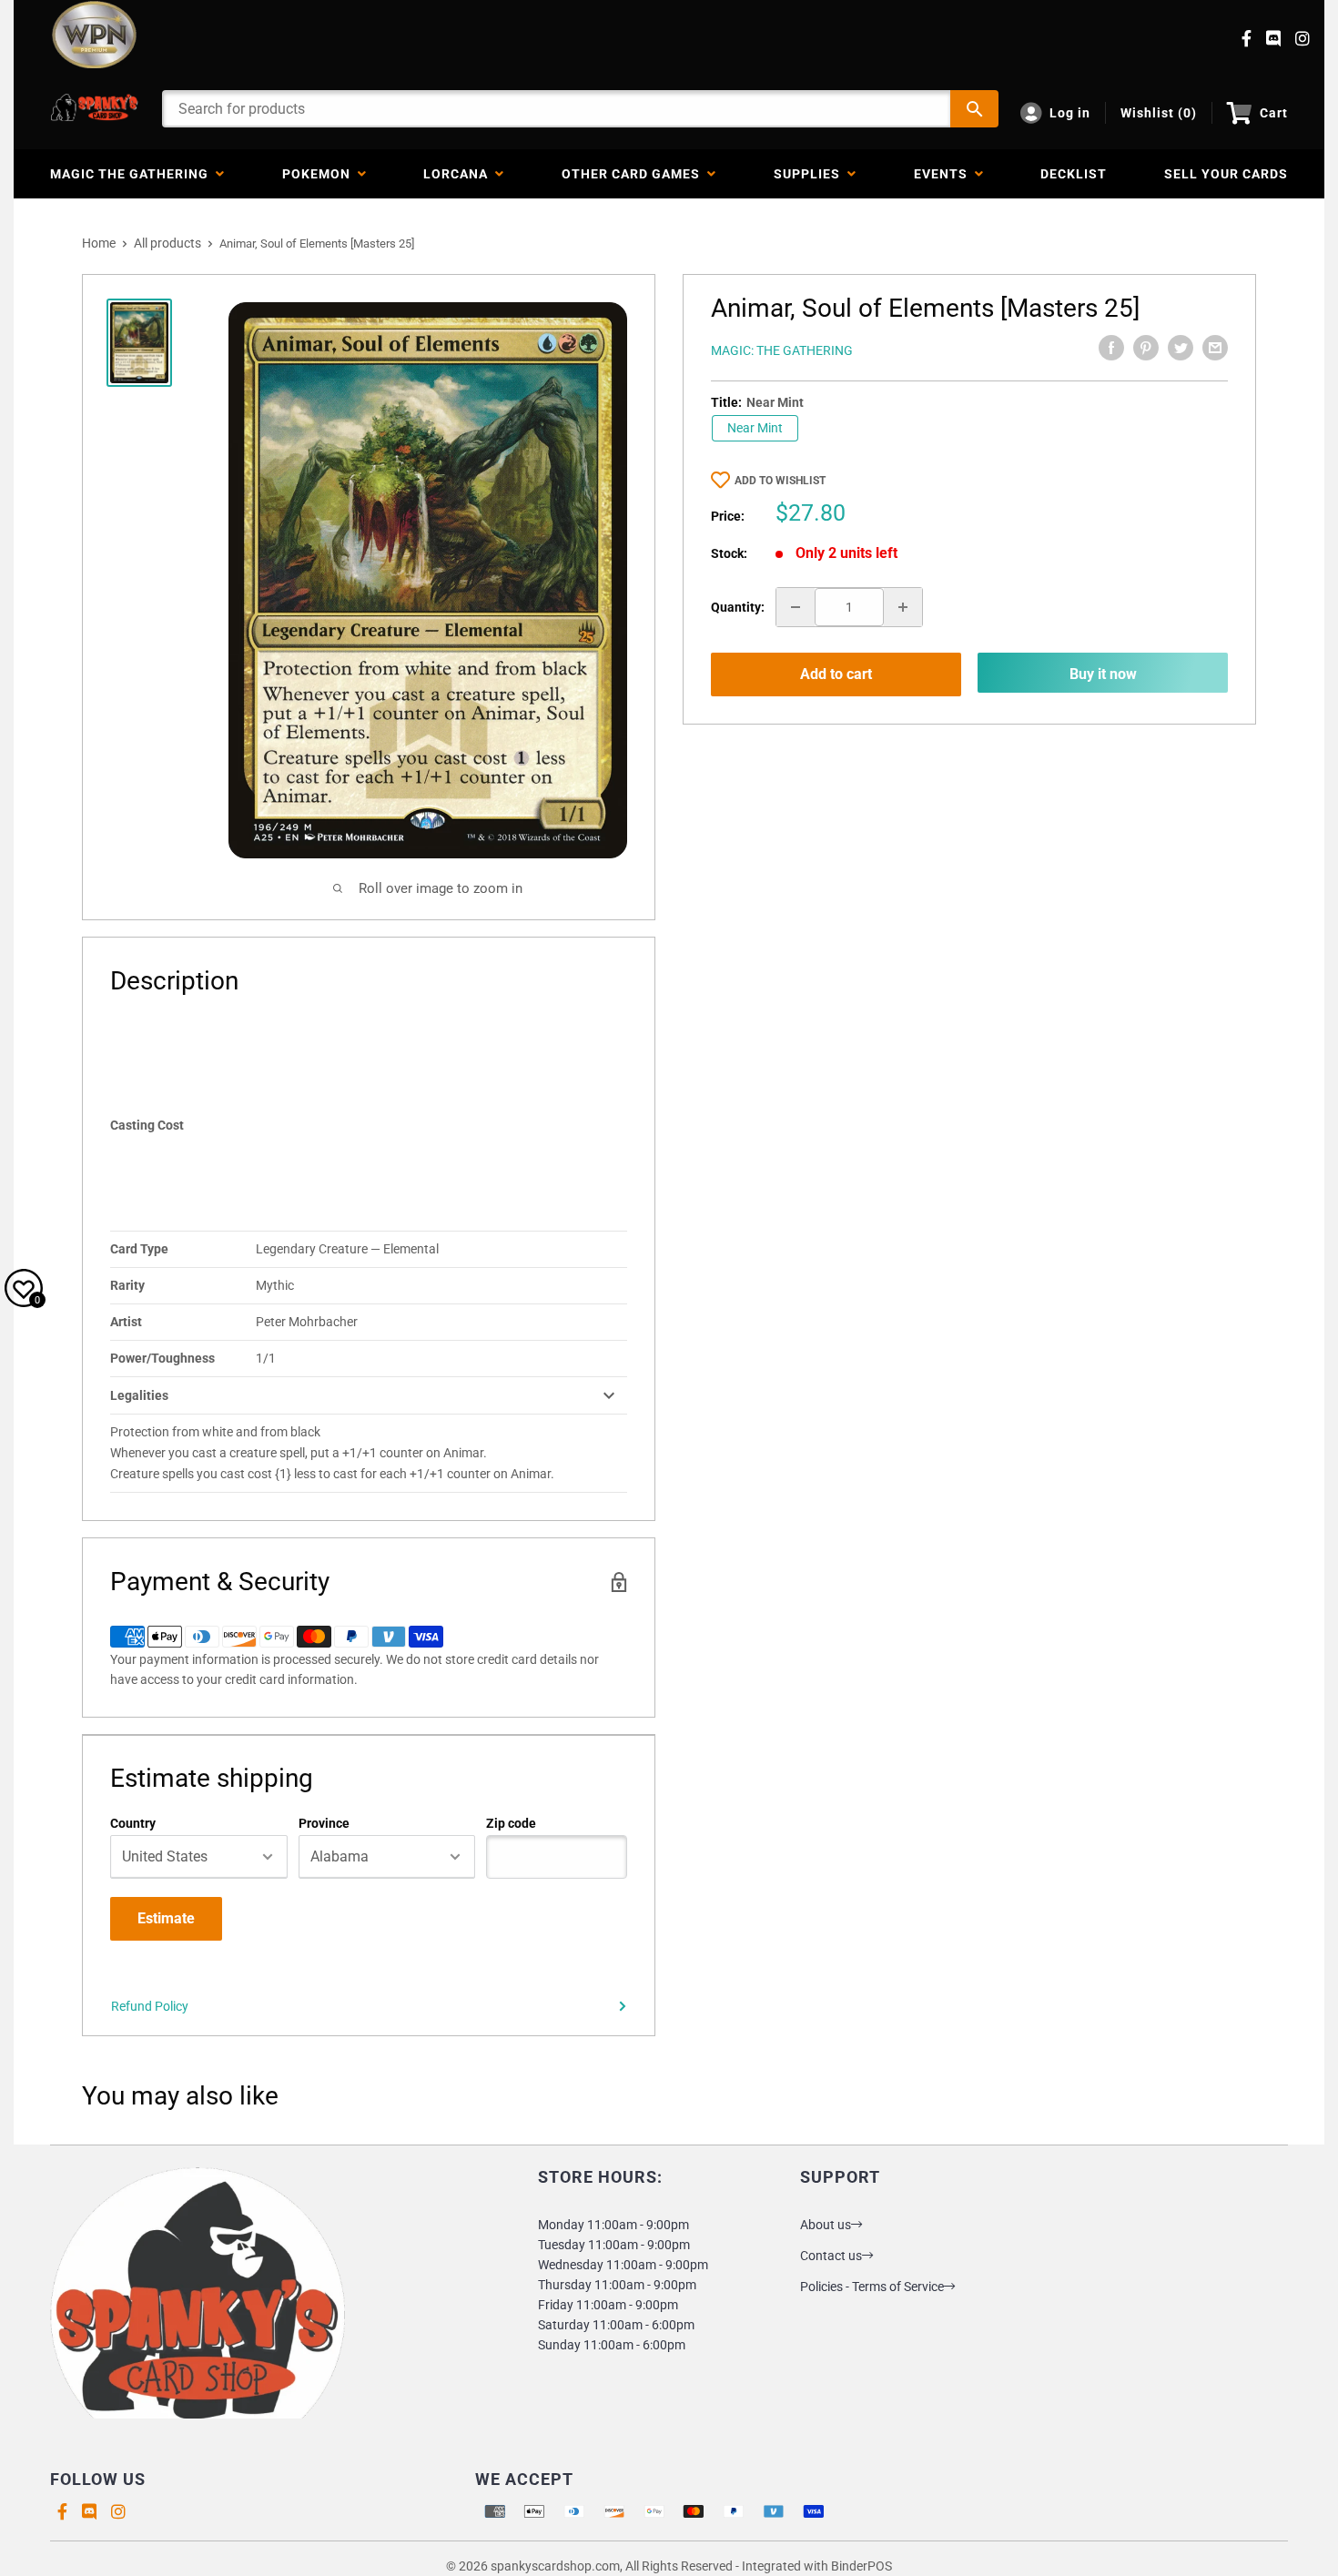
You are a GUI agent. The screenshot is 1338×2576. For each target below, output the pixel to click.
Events (944, 174)
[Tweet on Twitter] (1181, 348)
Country (133, 1823)
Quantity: (738, 607)
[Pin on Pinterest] (1146, 348)
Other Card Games (634, 174)
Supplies (811, 174)
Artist (126, 1322)
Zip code (511, 1823)
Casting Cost (147, 1125)
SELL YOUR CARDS (1226, 174)
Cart (1274, 113)
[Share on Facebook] (1111, 348)
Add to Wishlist (780, 481)
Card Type (139, 1249)
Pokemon (320, 174)
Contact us (831, 2256)
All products (167, 243)
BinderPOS (862, 2566)
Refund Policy (150, 2006)
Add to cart (836, 674)
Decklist (1074, 174)
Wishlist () (1159, 113)
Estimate (166, 1918)
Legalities (139, 1395)
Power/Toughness (162, 1358)
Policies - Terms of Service (872, 2287)
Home (99, 243)
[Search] (974, 109)
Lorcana (459, 174)
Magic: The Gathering (782, 350)
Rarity (127, 1285)
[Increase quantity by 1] (903, 607)
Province (324, 1823)
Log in (1070, 113)
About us (826, 2225)
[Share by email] (1215, 348)
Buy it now (1103, 674)
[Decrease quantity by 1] (796, 607)
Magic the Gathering (133, 174)
